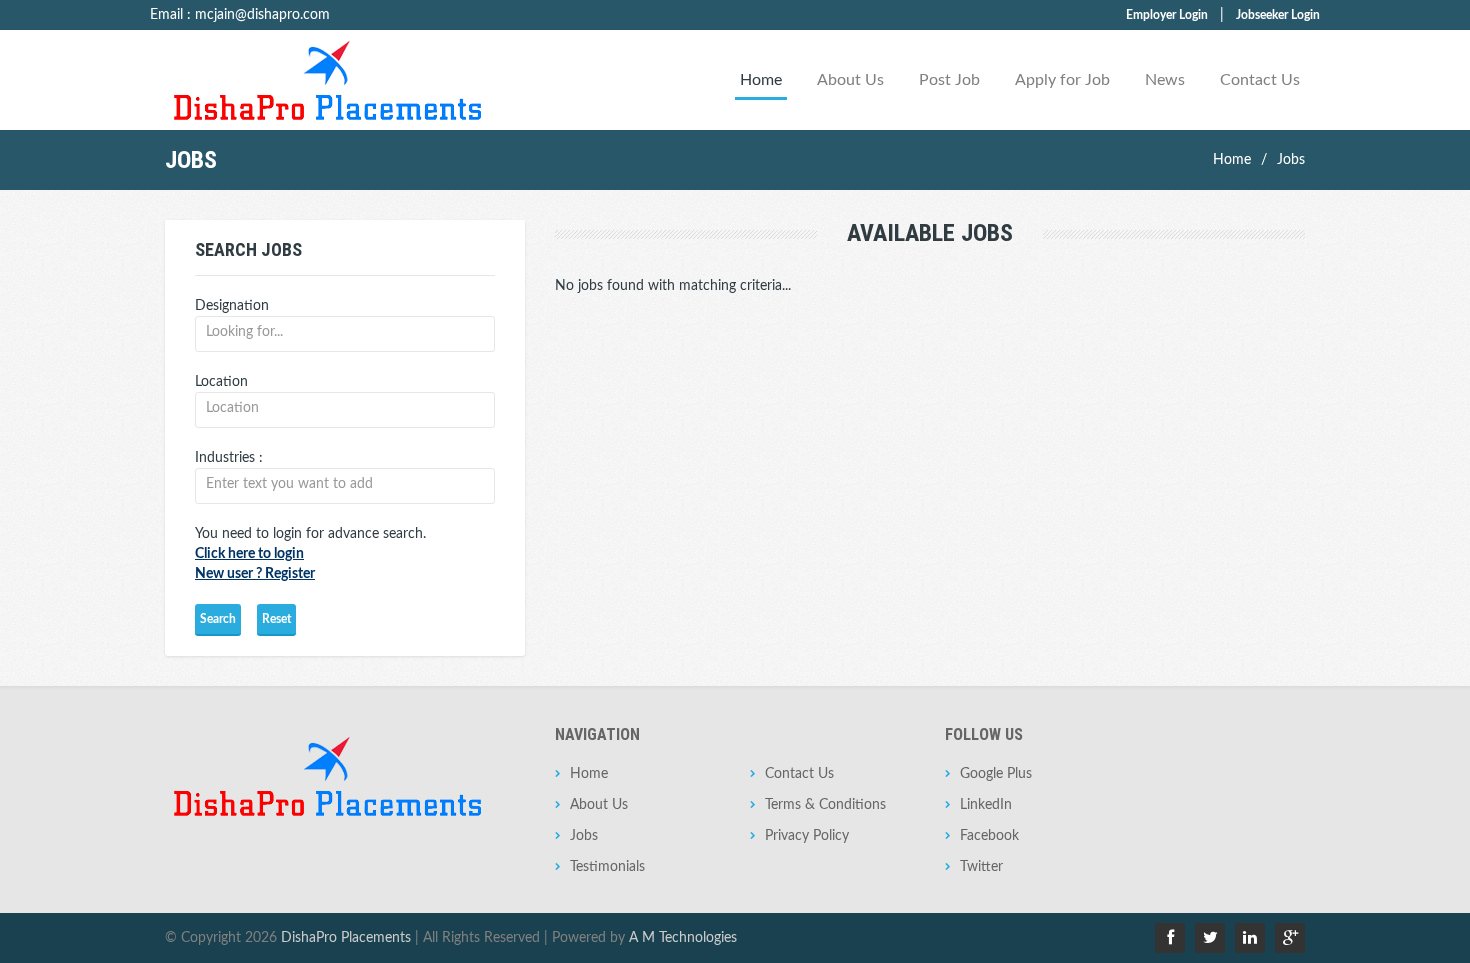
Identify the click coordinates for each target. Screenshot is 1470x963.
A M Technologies (683, 938)
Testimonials (607, 867)
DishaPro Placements (346, 938)
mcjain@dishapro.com (262, 15)
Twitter (981, 867)
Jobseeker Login (1278, 15)
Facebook (989, 836)
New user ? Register (255, 574)
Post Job (949, 80)
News (1165, 80)
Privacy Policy (807, 836)
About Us (850, 80)
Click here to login (249, 554)
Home (761, 80)
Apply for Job (1062, 80)
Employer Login (1167, 15)
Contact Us (1260, 80)
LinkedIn (986, 805)
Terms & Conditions (825, 805)
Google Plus (996, 774)
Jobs (1291, 160)
